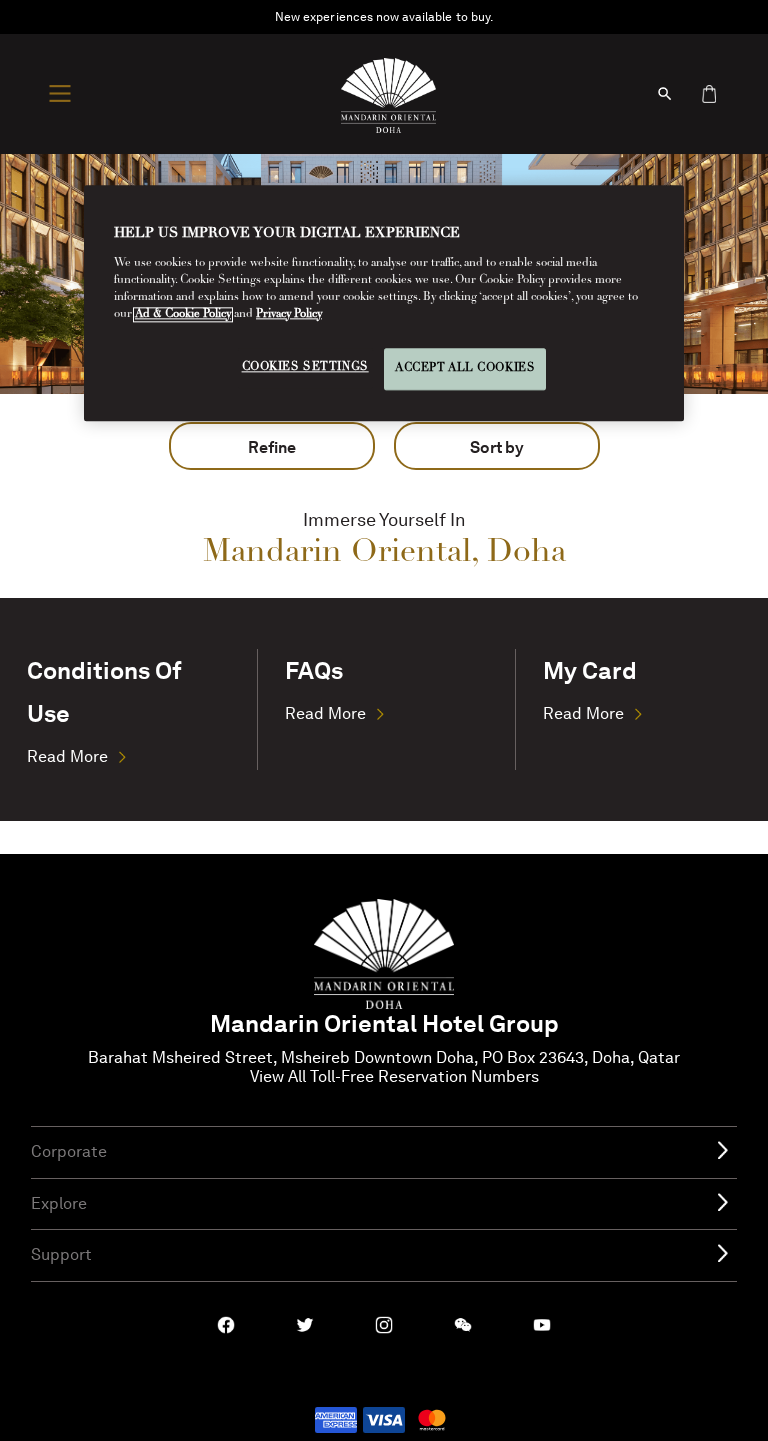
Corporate (69, 1151)
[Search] (665, 93)
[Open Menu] (65, 94)
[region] (384, 303)
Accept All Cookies (465, 368)
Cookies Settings (305, 367)
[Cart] (709, 93)
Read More (67, 756)
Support (61, 1254)
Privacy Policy (289, 314)
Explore (59, 1203)
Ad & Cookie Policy (183, 314)
